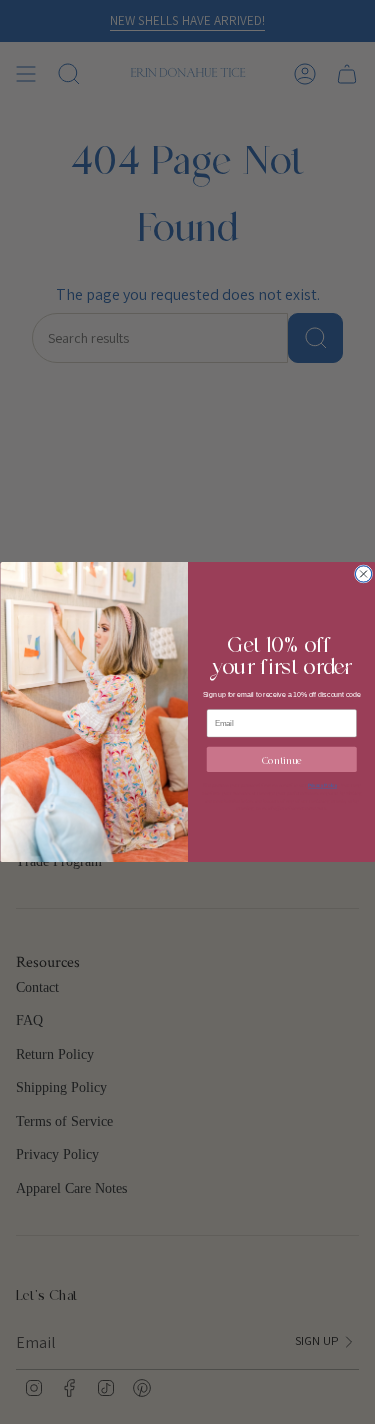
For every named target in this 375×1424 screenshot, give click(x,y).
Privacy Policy (322, 785)
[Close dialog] (363, 574)
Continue (281, 758)
